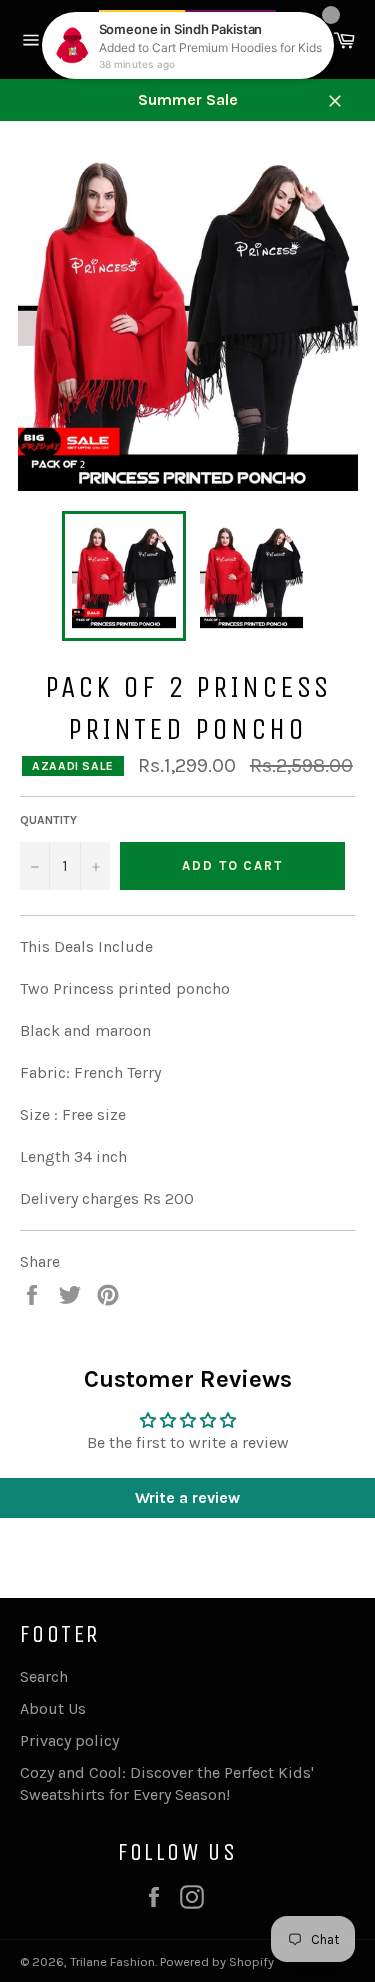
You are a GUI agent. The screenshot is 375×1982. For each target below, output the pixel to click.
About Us (53, 1708)
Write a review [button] (187, 1497)
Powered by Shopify (217, 1961)
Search (44, 1676)
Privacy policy (69, 1740)
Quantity (48, 820)
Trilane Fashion (112, 1961)
